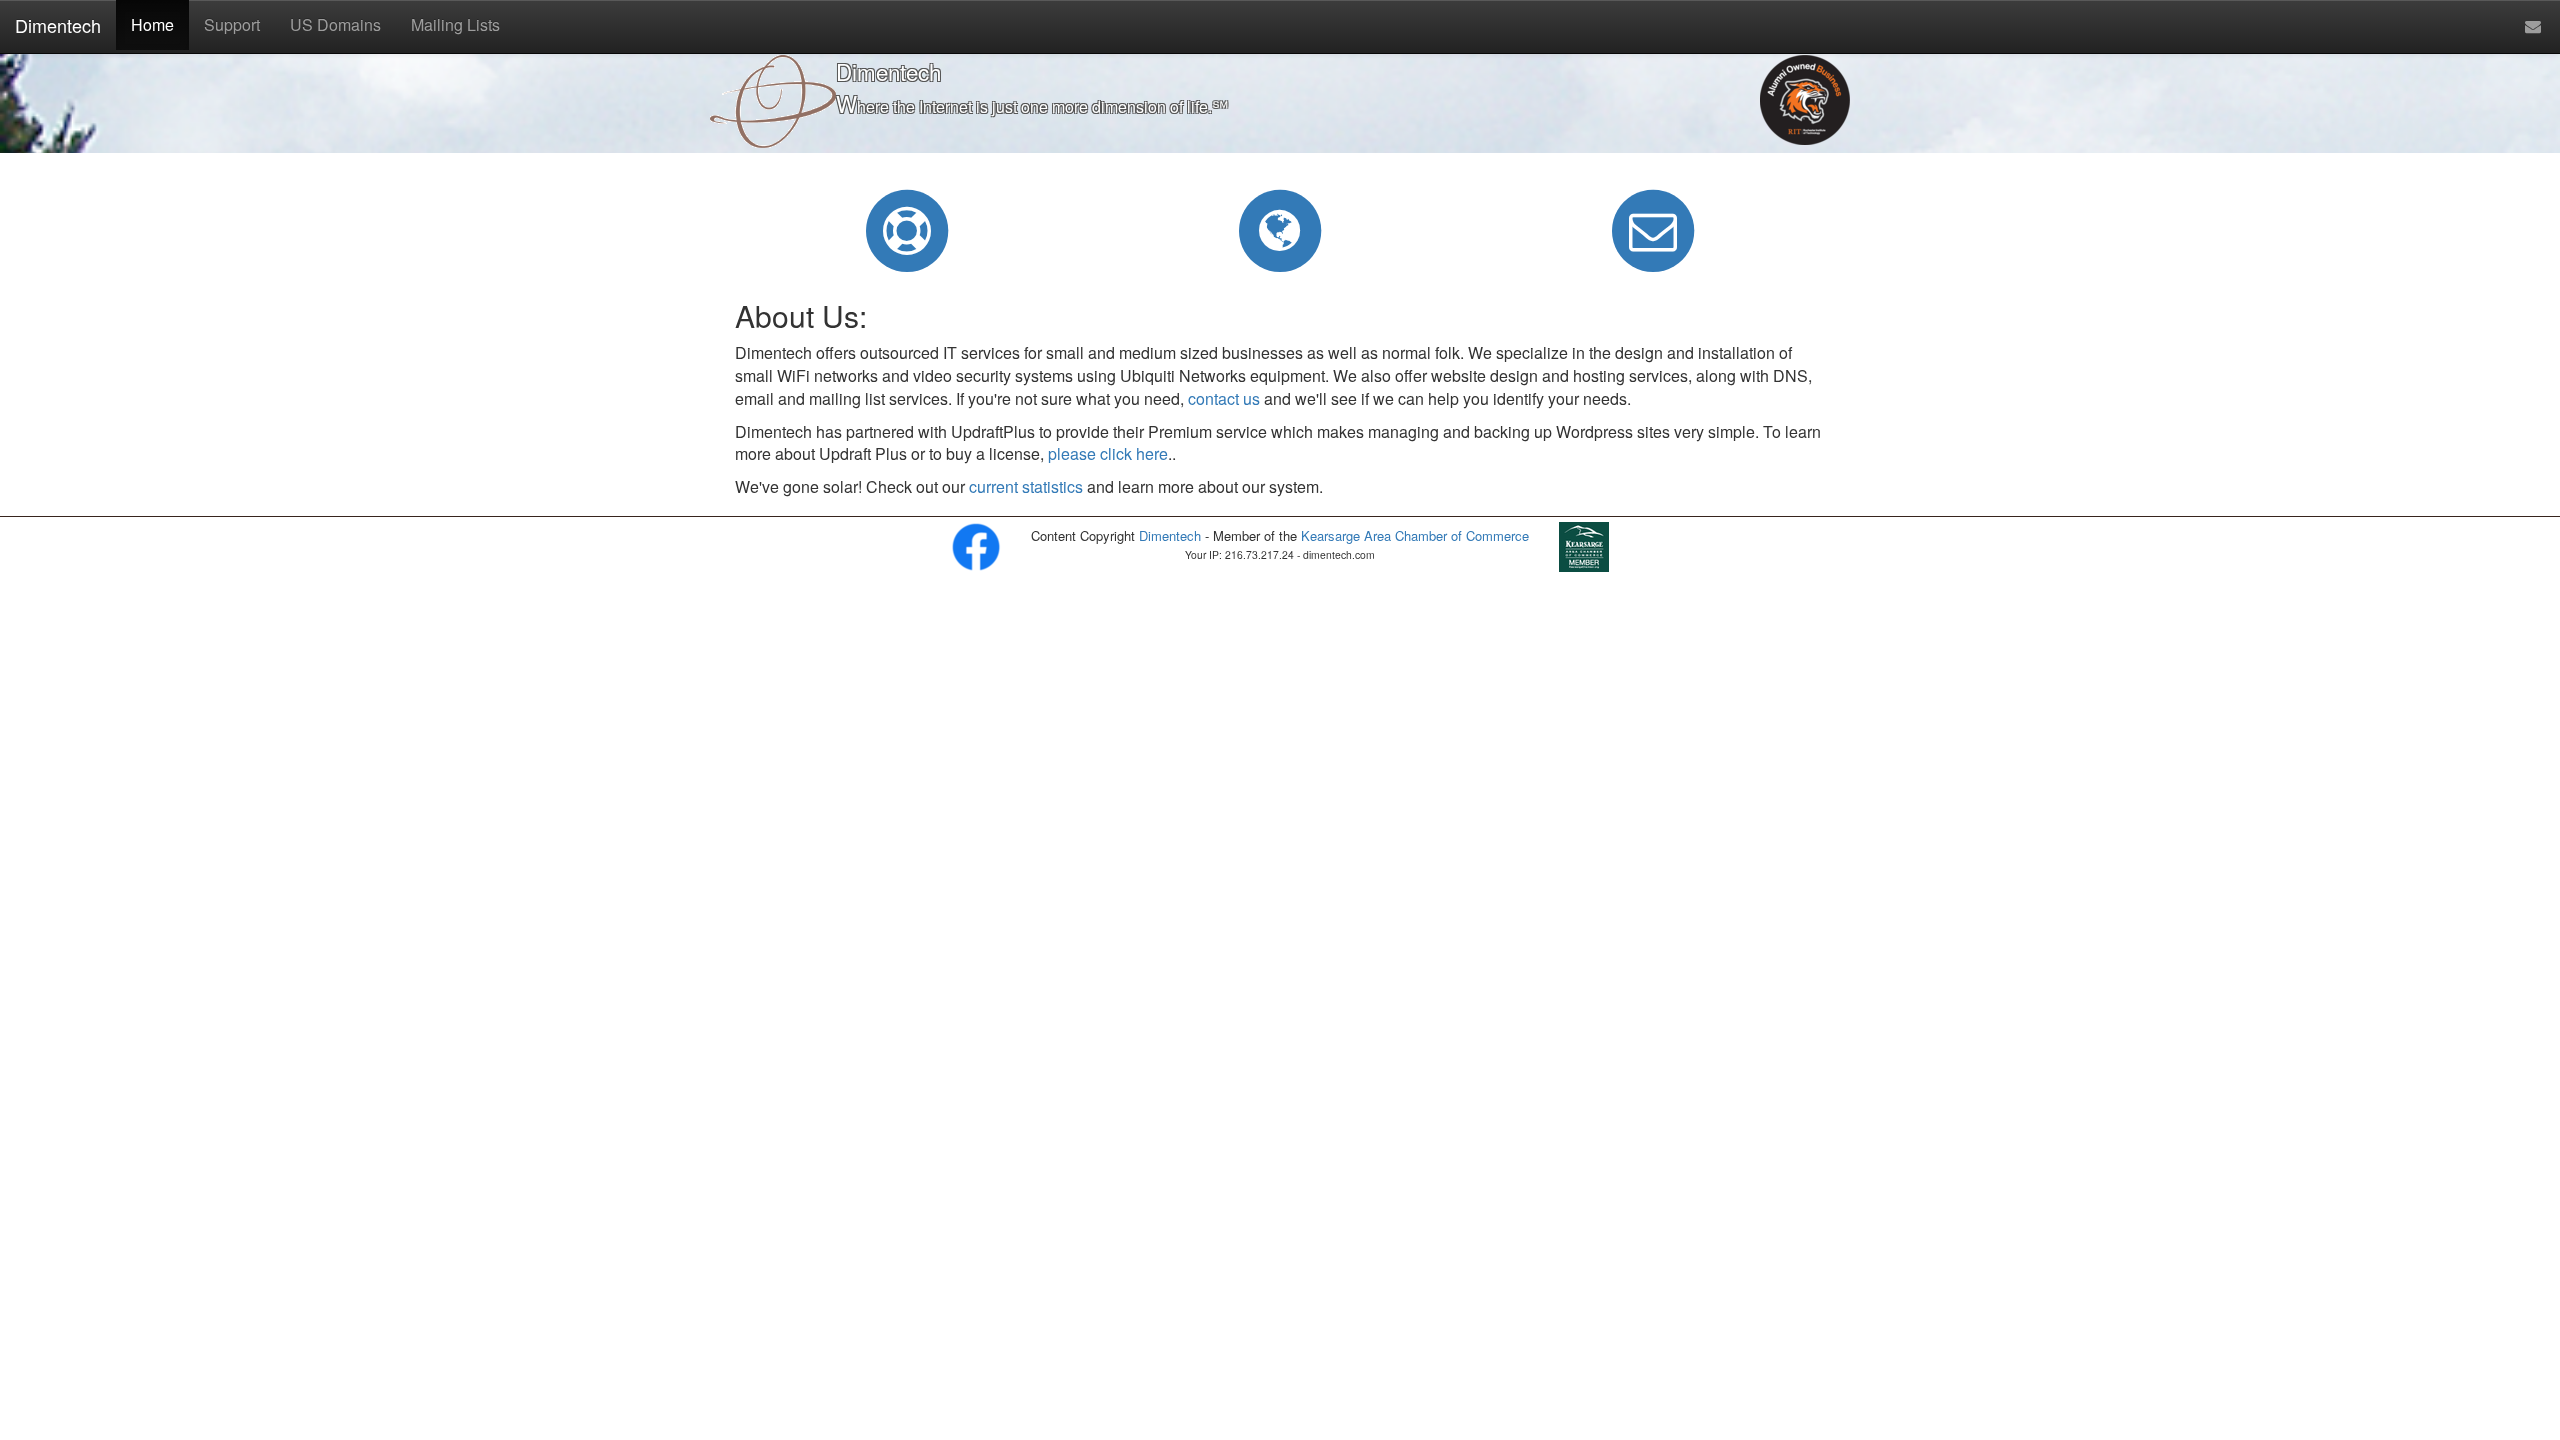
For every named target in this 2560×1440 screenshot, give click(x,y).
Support (232, 24)
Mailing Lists (455, 24)
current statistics (1026, 486)
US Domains (335, 24)
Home (152, 24)
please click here (1108, 453)
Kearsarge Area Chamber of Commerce (1415, 535)
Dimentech (58, 25)
